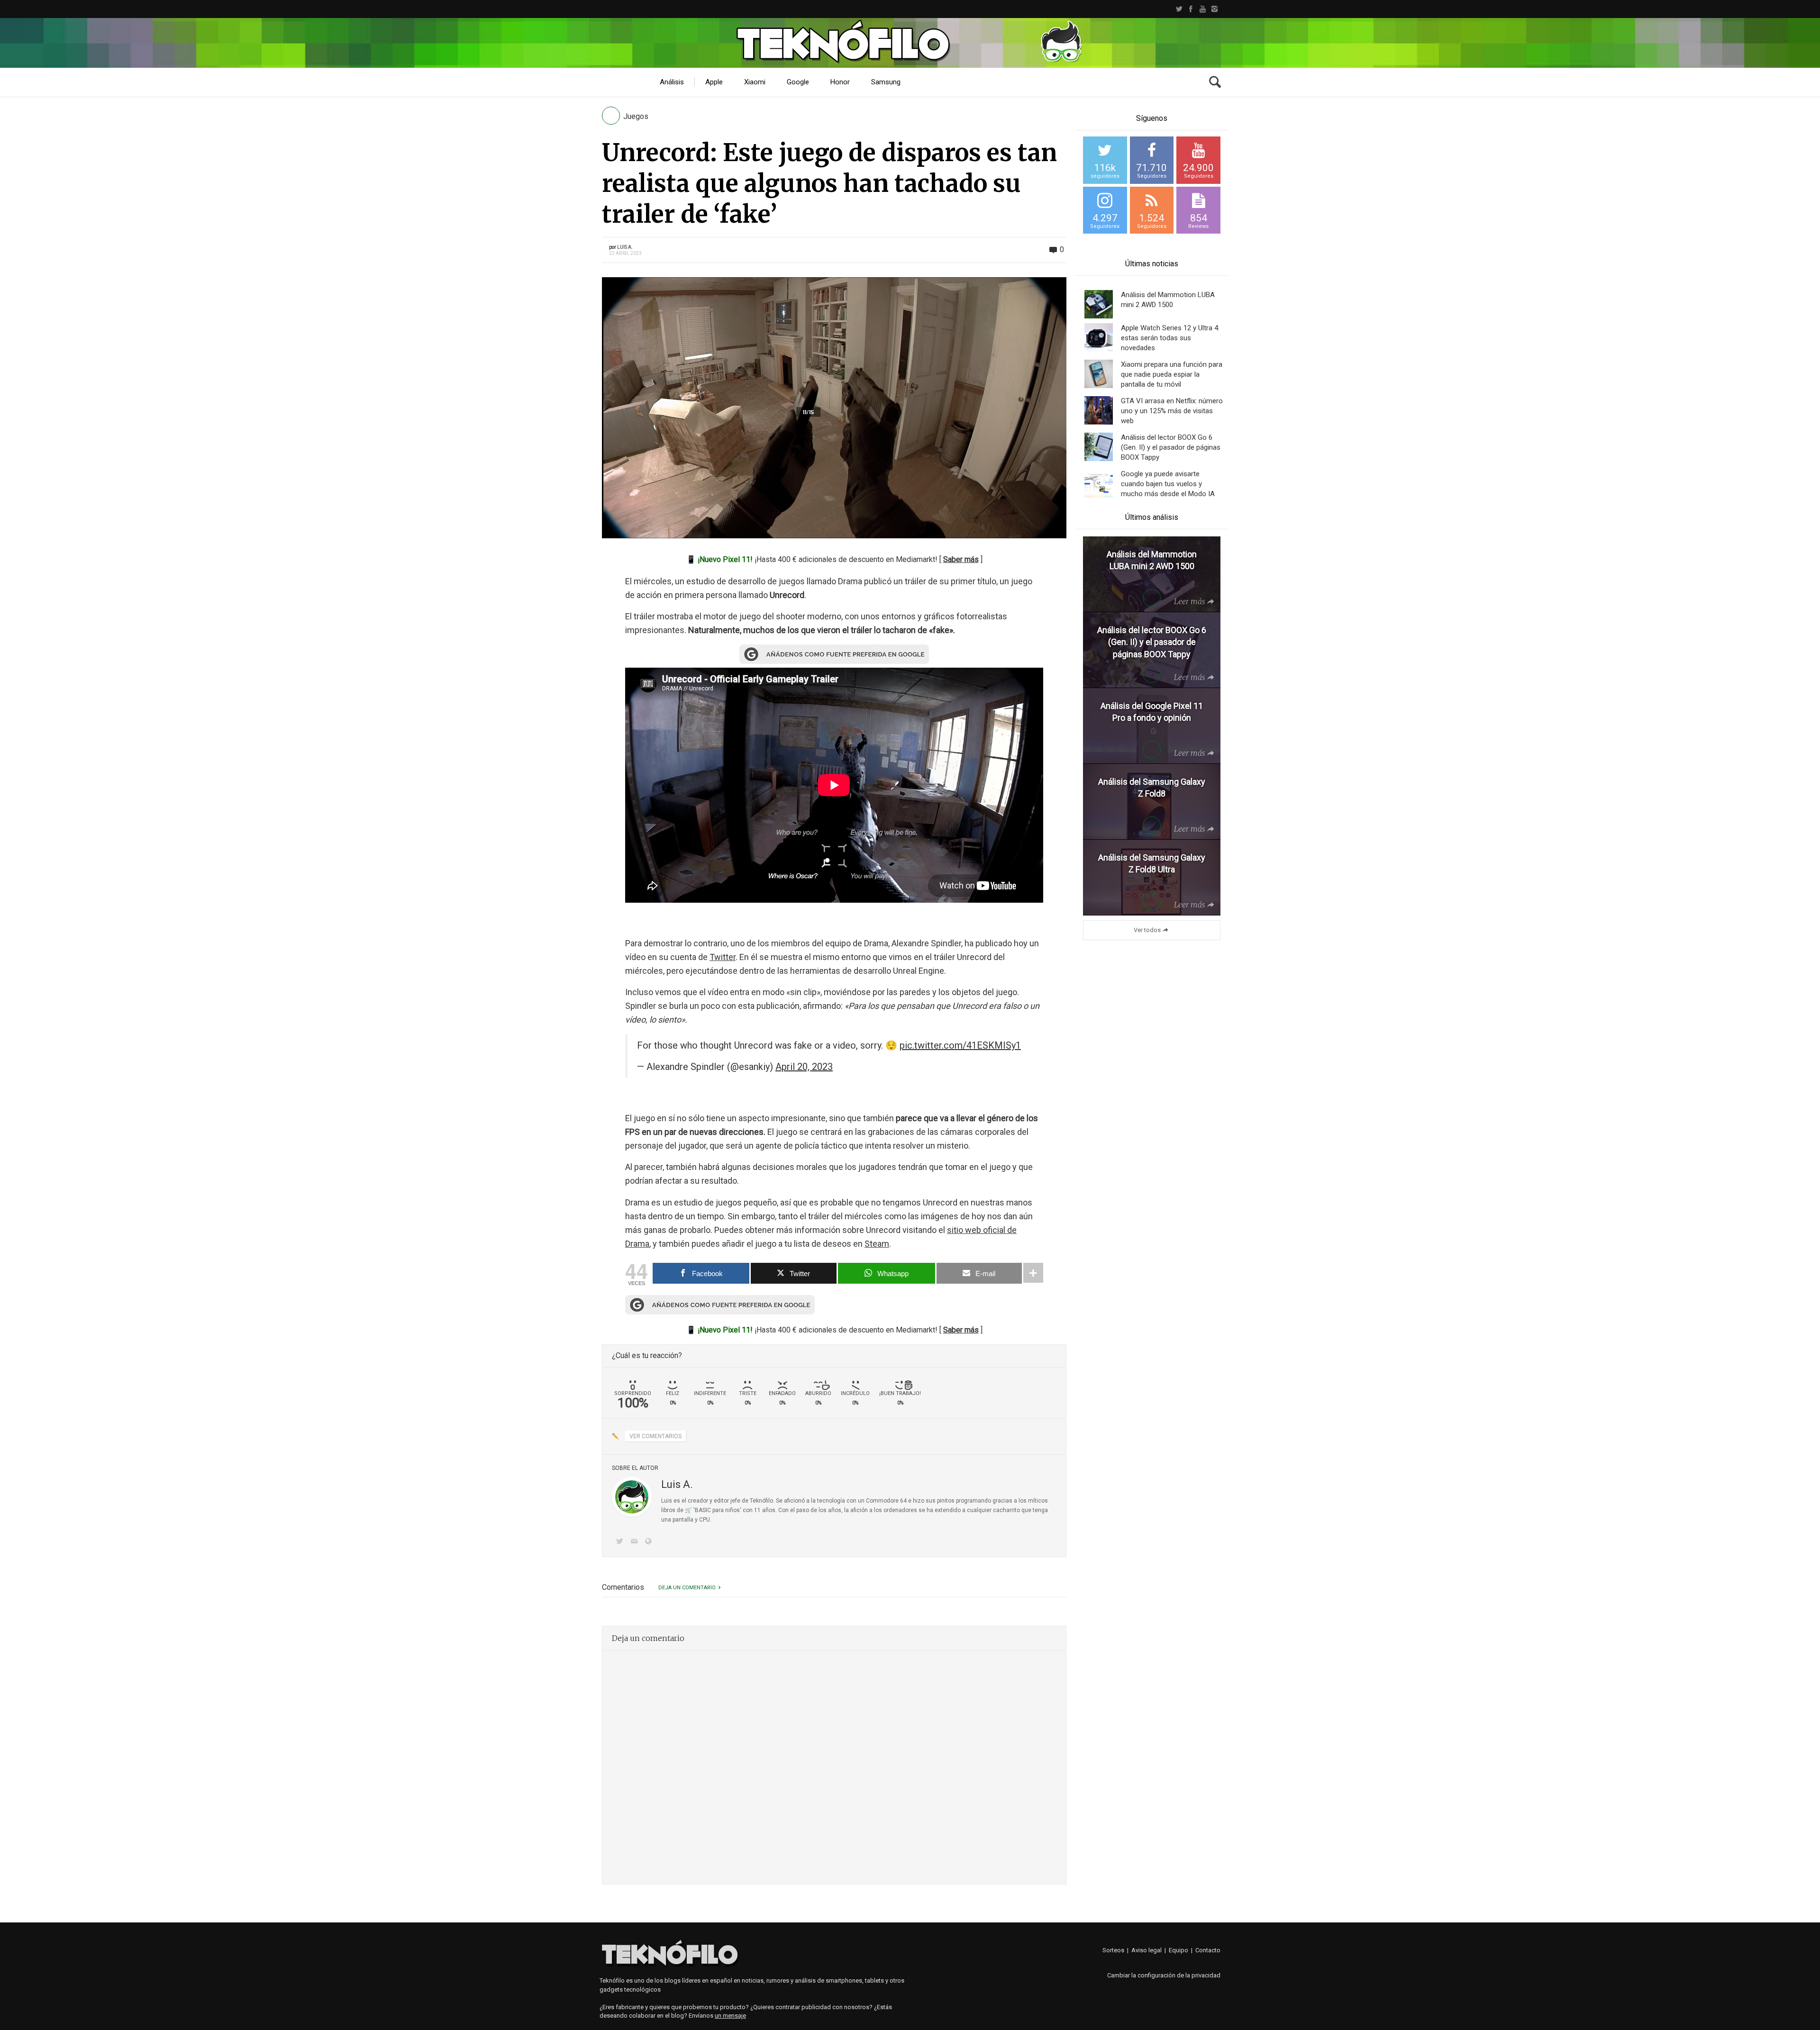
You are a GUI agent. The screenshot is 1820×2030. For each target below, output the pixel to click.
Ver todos (1147, 930)
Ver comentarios (655, 1436)
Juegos (636, 116)
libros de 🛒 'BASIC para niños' (701, 1510)
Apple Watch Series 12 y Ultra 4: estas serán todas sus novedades (1170, 338)
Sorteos (1113, 1950)
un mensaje (730, 2016)
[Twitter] (1179, 9)
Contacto (1208, 1950)
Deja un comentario (687, 1588)
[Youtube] (1203, 9)
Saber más (961, 559)
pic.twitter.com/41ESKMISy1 (960, 1045)
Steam (877, 1244)
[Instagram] (1215, 9)
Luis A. (625, 247)
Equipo (1178, 1950)
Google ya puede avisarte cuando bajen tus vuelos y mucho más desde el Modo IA (1168, 484)
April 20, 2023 (804, 1067)
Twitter (723, 957)
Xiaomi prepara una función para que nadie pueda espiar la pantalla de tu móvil (1172, 374)
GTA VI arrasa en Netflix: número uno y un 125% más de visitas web (1172, 411)
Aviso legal (1147, 1950)
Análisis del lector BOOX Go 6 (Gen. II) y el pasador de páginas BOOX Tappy (1171, 447)
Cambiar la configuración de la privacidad (1164, 1975)
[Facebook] (1191, 9)
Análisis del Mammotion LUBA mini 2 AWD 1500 (1168, 300)
